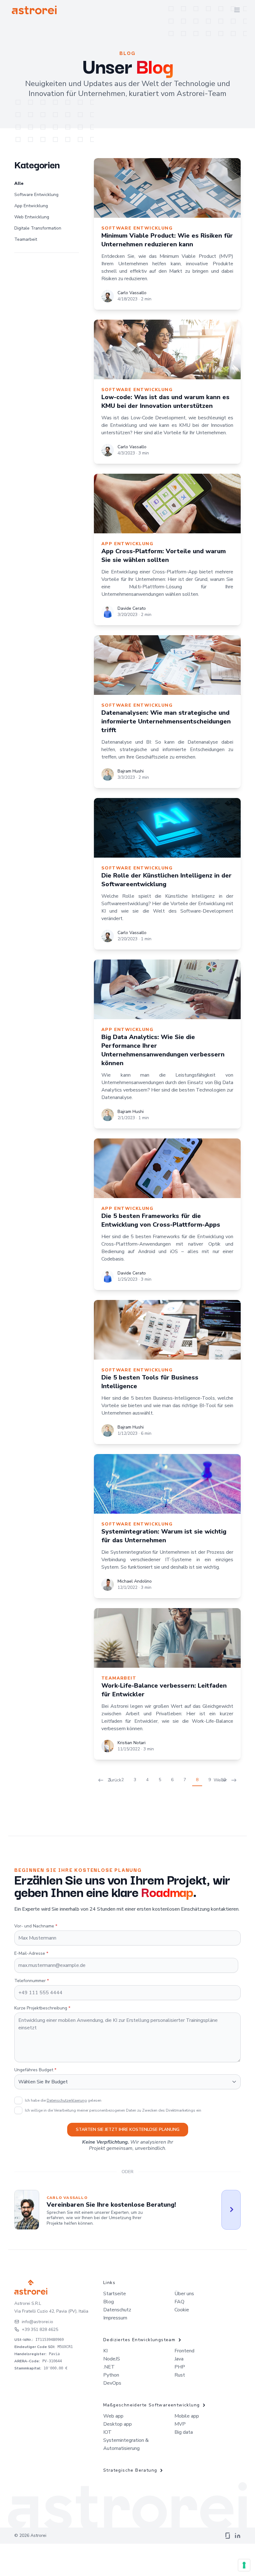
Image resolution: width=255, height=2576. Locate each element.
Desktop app (118, 2424)
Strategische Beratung (130, 2470)
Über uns (184, 2294)
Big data (184, 2432)
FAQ (179, 2302)
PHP (180, 2367)
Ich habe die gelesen (63, 2100)
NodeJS (112, 2359)
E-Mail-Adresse (31, 1953)
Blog (109, 2302)
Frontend (184, 2351)
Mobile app (187, 2416)
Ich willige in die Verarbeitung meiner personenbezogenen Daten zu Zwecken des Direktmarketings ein (113, 2110)
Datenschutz (117, 2310)
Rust (180, 2375)
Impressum (115, 2318)
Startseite (115, 2294)
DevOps (112, 2383)
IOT (107, 2432)
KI (105, 2351)
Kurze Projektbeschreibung (42, 2008)
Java (179, 2359)
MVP (180, 2424)
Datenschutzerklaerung (67, 2100)
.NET (109, 2367)
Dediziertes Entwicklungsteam (139, 2340)
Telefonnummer (32, 1981)
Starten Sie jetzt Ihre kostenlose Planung (128, 2129)
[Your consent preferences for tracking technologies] (244, 2565)
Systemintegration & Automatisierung (126, 2444)
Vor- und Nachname (36, 1926)
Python (111, 2375)
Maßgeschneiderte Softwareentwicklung (151, 2405)
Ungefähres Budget (35, 2070)
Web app (113, 2416)
